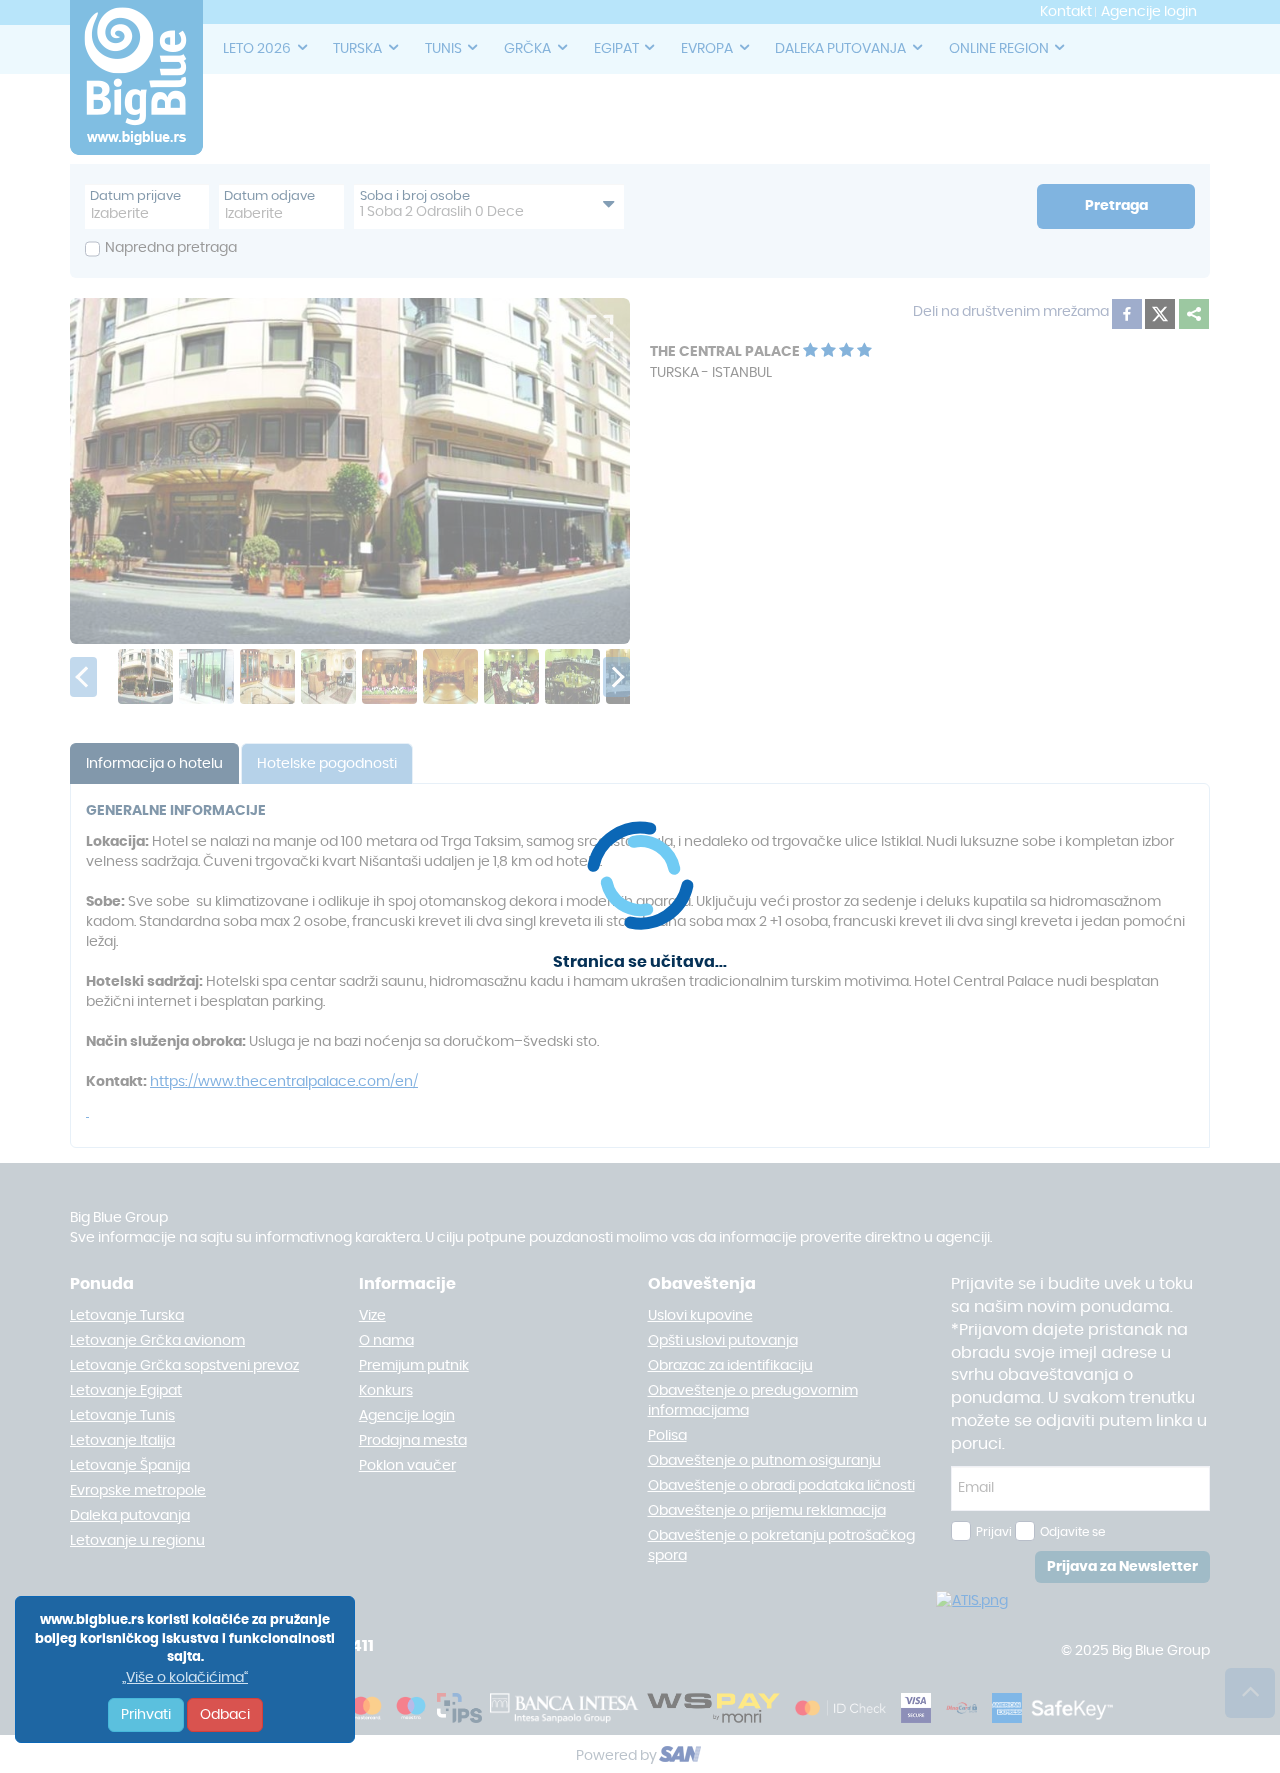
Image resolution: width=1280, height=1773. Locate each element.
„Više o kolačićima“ (185, 1678)
